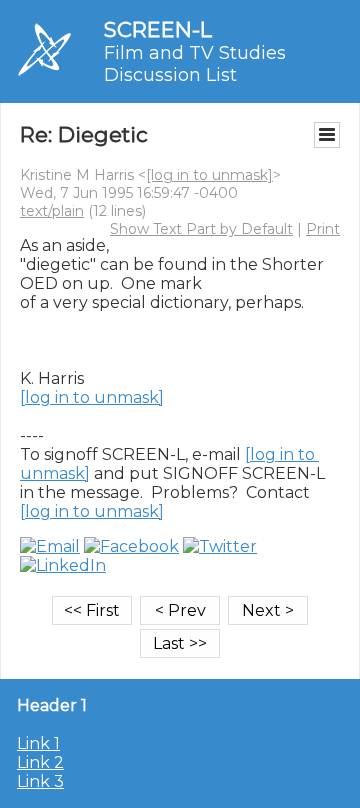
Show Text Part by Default (201, 229)
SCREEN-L (158, 29)
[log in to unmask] (209, 175)
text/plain (52, 211)
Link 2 (40, 762)
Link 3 (40, 781)
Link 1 (38, 743)
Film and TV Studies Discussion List (195, 64)
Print (323, 229)
